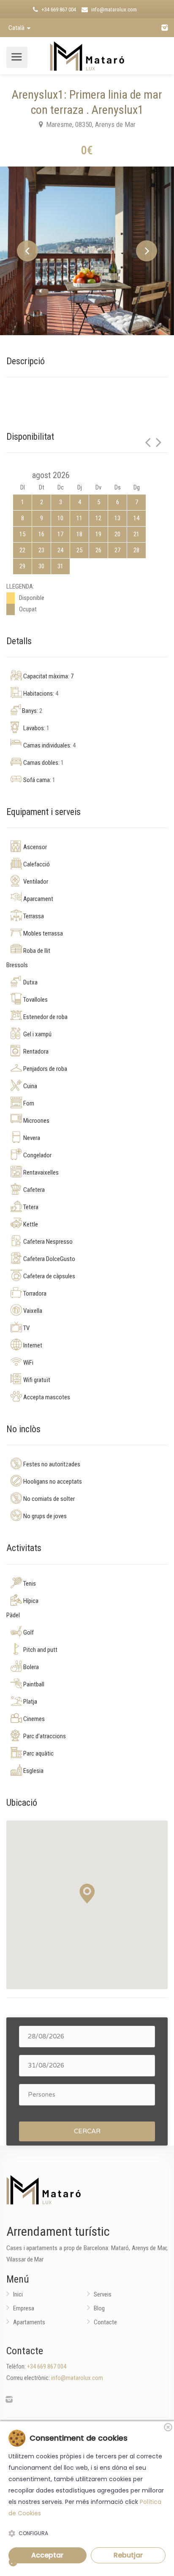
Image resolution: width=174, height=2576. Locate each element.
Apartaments (29, 2322)
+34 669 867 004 (58, 9)
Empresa (24, 2308)
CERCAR (87, 2131)
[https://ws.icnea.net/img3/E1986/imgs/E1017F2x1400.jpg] (87, 251)
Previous (27, 251)
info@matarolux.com (113, 9)
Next (147, 251)
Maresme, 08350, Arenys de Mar (90, 124)
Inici (18, 2294)
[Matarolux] (87, 54)
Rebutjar (128, 2555)
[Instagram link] (164, 28)
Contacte (105, 2322)
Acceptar (47, 2555)
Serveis (103, 2294)
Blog (99, 2308)
